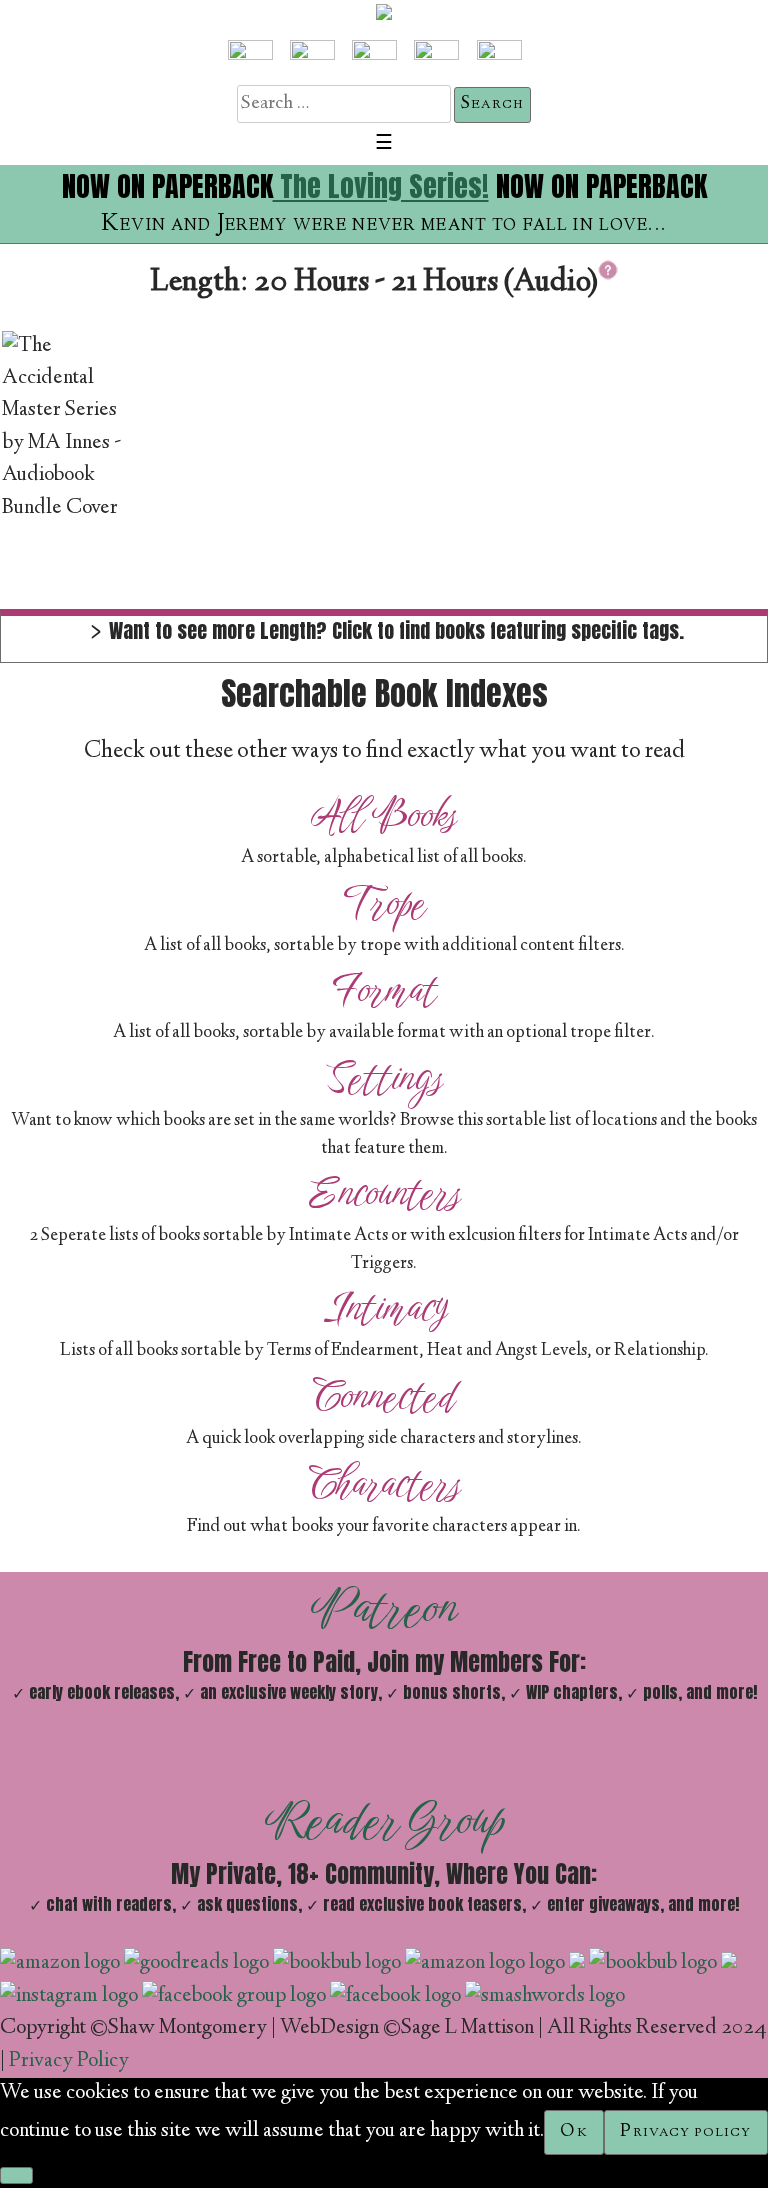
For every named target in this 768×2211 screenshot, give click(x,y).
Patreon (384, 1608)
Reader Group (384, 1820)
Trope (384, 903)
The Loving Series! (381, 186)
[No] (16, 2175)
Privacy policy (685, 2132)
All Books (384, 815)
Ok (573, 2132)
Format (384, 990)
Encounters (384, 1193)
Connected (384, 1396)
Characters (384, 1484)
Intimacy (384, 1308)
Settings (384, 1078)
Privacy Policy (69, 2061)
